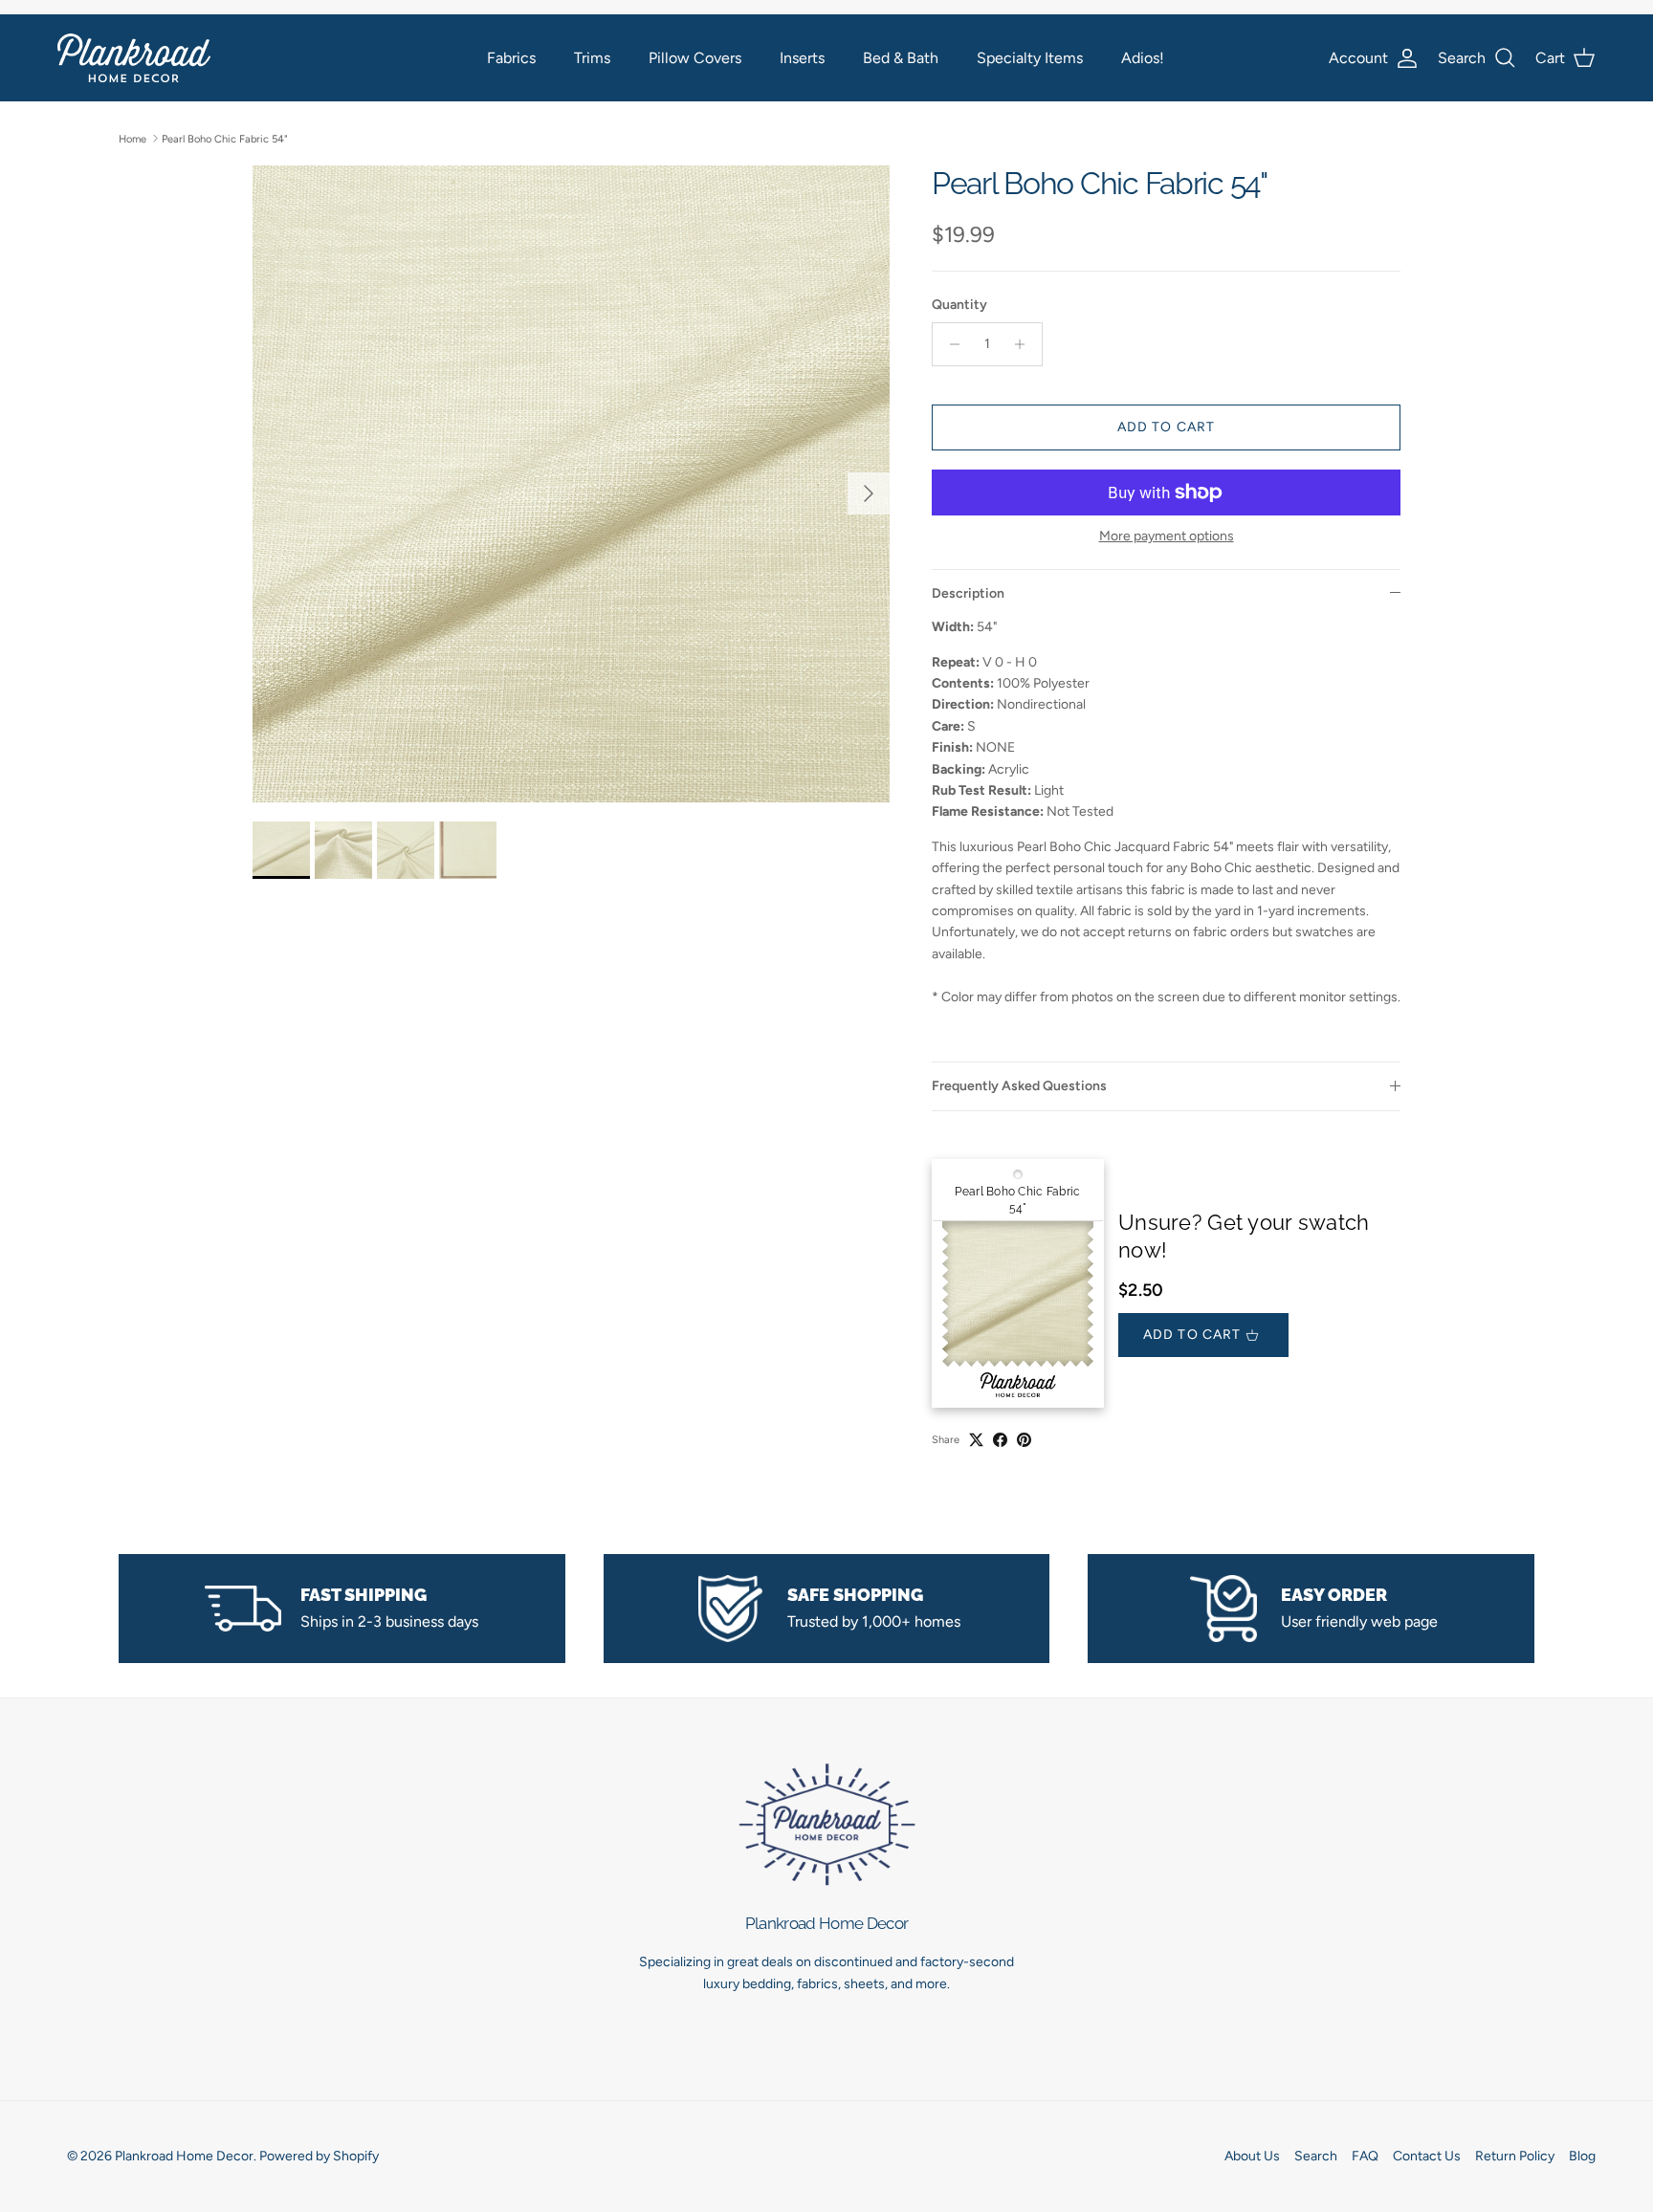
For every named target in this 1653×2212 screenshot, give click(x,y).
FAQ (1365, 2156)
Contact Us (1427, 2156)
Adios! (1143, 58)
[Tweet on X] (976, 1440)
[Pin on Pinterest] (1024, 1440)
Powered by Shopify (319, 2156)
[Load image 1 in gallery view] (571, 484)
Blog (1582, 2156)
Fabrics (511, 58)
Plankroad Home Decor (184, 2156)
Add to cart (1166, 427)
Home (132, 138)
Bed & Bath (901, 58)
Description (968, 593)
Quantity (959, 305)
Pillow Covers (695, 58)
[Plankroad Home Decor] (134, 58)
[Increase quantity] (1025, 344)
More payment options (1167, 537)
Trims (592, 58)
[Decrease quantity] (949, 344)
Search (1316, 2156)
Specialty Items (1030, 58)
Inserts (802, 58)
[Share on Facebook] (1000, 1440)
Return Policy (1515, 2156)
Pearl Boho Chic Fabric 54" (225, 138)
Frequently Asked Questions (1019, 1086)
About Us (1252, 2156)
